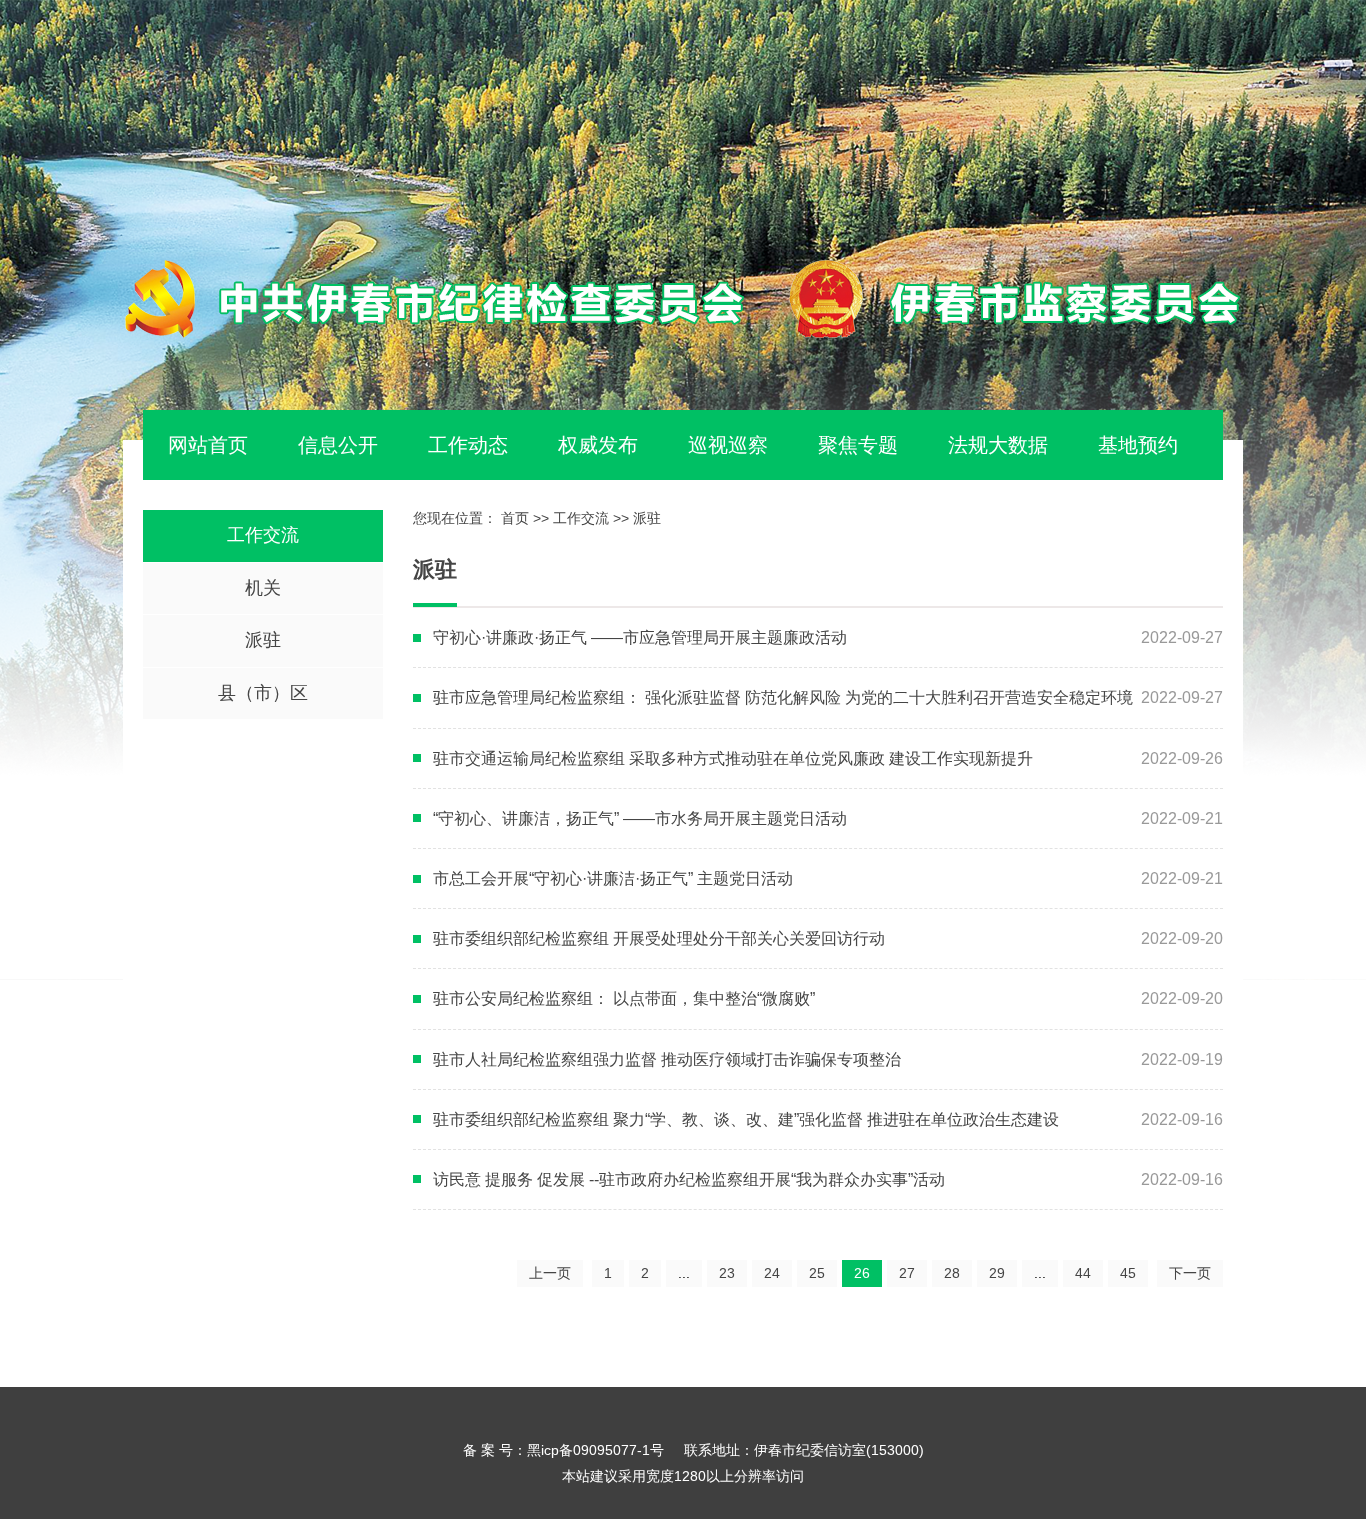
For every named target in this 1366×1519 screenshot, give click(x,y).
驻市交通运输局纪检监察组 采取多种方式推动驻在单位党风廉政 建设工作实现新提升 (733, 758)
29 (997, 1273)
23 (727, 1273)
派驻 (263, 640)
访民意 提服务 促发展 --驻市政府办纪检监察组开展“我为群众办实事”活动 (689, 1179)
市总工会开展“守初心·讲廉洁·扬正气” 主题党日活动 (613, 878)
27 (907, 1273)
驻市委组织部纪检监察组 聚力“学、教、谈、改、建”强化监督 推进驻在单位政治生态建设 (746, 1119)
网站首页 (208, 445)
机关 (263, 588)
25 (817, 1273)
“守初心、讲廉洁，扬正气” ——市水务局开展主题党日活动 (640, 818)
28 (952, 1273)
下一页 (1190, 1273)
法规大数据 (998, 445)
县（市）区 (263, 693)
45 (1128, 1273)
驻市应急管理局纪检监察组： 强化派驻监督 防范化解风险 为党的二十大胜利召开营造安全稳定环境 (783, 697)
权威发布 (598, 445)
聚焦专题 (858, 445)
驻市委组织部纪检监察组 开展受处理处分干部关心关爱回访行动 (659, 938)
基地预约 (1138, 445)
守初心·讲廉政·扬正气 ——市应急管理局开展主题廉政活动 (640, 637)
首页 (515, 518)
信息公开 (338, 445)
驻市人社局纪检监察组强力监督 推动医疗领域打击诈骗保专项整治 (667, 1059)
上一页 (550, 1273)
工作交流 (263, 535)
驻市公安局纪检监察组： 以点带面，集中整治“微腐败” (624, 998)
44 (1083, 1273)
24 (772, 1273)
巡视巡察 (728, 445)
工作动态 (468, 445)
